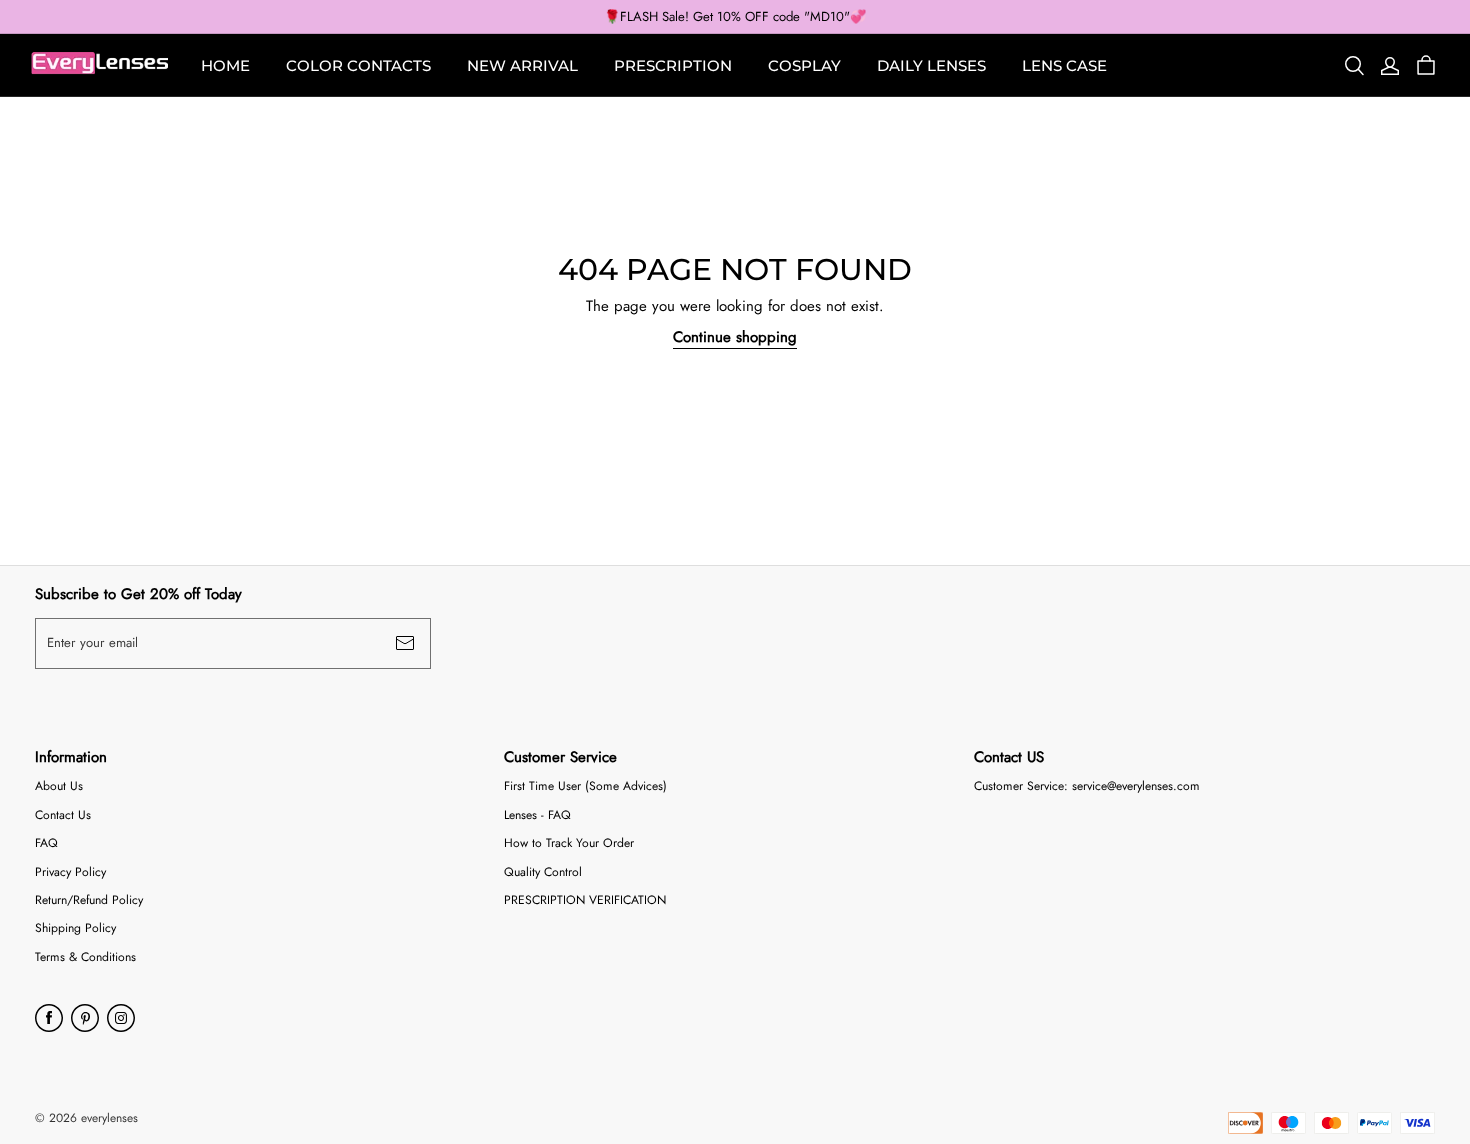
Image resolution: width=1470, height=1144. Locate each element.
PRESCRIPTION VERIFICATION (585, 900)
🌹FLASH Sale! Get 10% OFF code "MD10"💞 (735, 17)
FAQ (46, 843)
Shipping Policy (75, 928)
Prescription (673, 65)
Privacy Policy (70, 872)
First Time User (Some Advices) (585, 786)
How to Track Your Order (569, 843)
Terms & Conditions (85, 957)
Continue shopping (735, 337)
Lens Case (1064, 65)
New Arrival (522, 65)
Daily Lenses (931, 65)
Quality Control (543, 872)
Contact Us (63, 815)
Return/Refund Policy (89, 900)
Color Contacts (358, 65)
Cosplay (804, 65)
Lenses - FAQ (537, 815)
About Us (59, 786)
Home (225, 65)
